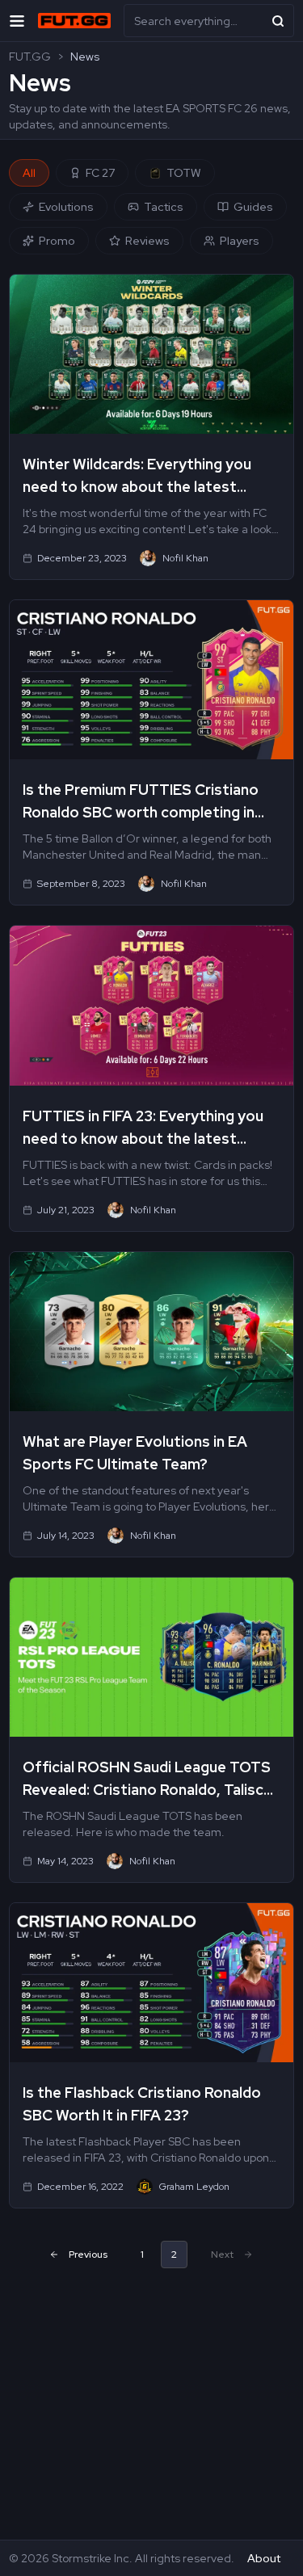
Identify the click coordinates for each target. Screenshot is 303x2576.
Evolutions (66, 207)
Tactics (164, 207)
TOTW (184, 173)
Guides (253, 207)
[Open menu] (17, 21)
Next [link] (222, 2255)
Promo (57, 241)
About (264, 2558)
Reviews (147, 241)
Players (240, 241)
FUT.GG (30, 57)
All (29, 173)
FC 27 (100, 173)
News (85, 57)
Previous (88, 2255)
